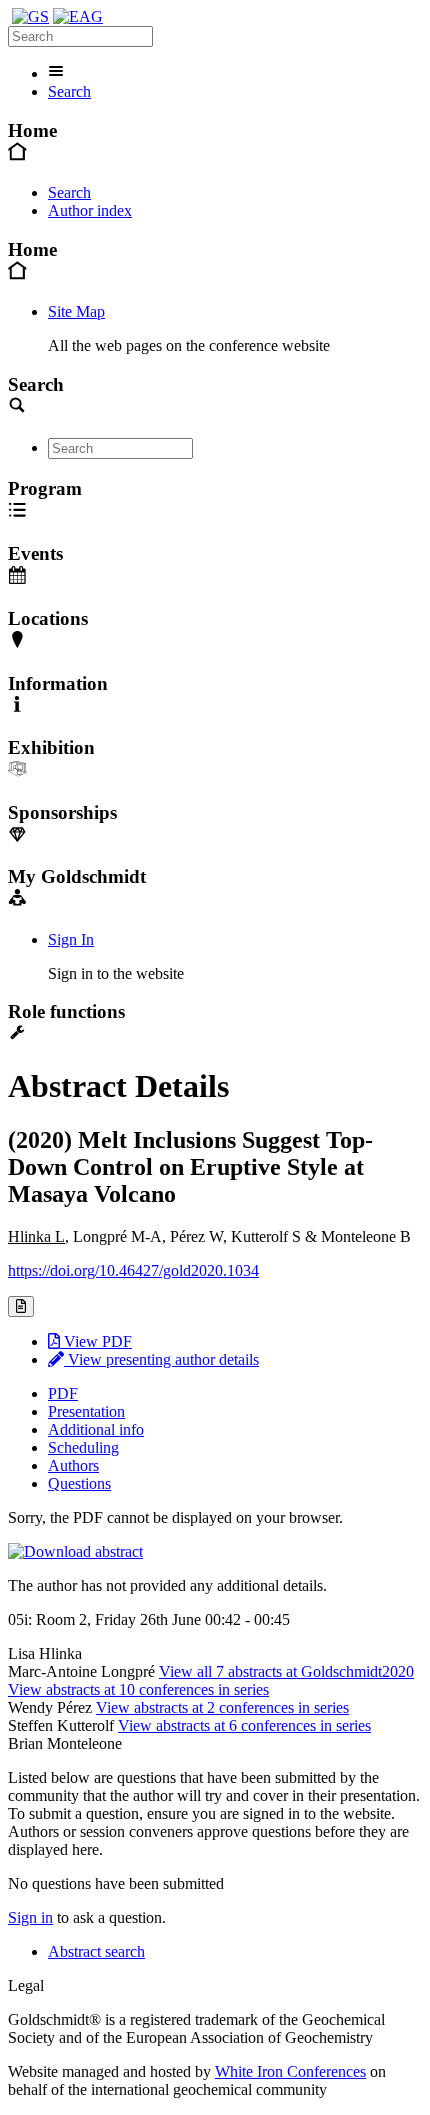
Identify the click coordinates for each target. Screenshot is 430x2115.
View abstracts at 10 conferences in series (138, 1689)
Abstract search (96, 1951)
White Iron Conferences (290, 2071)
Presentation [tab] (86, 1411)
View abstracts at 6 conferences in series (244, 1725)
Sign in (30, 1917)
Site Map (76, 311)
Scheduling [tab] (83, 1447)
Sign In (71, 939)
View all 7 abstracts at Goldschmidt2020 (286, 1671)
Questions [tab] (79, 1483)
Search (69, 91)
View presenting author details (161, 1359)
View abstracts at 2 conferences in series (222, 1707)
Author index (90, 210)
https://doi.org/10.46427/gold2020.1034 (133, 1270)
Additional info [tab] (96, 1429)
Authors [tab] (73, 1465)
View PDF (96, 1341)
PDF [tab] (63, 1393)
